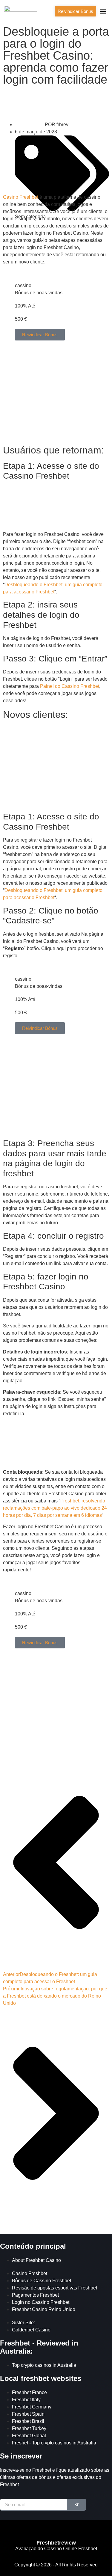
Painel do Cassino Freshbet (70, 686)
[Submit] (77, 2505)
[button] (103, 11)
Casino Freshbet (21, 197)
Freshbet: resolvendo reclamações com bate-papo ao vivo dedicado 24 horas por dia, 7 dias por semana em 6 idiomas (55, 1508)
